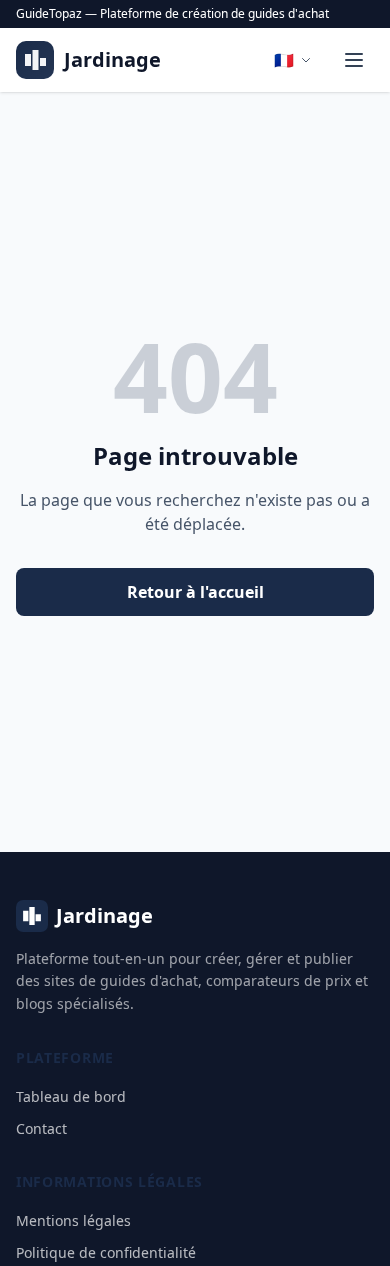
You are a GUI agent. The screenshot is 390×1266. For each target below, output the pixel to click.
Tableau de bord (71, 1096)
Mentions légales (73, 1220)
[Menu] (354, 60)
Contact (41, 1128)
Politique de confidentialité (106, 1252)
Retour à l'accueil (195, 592)
